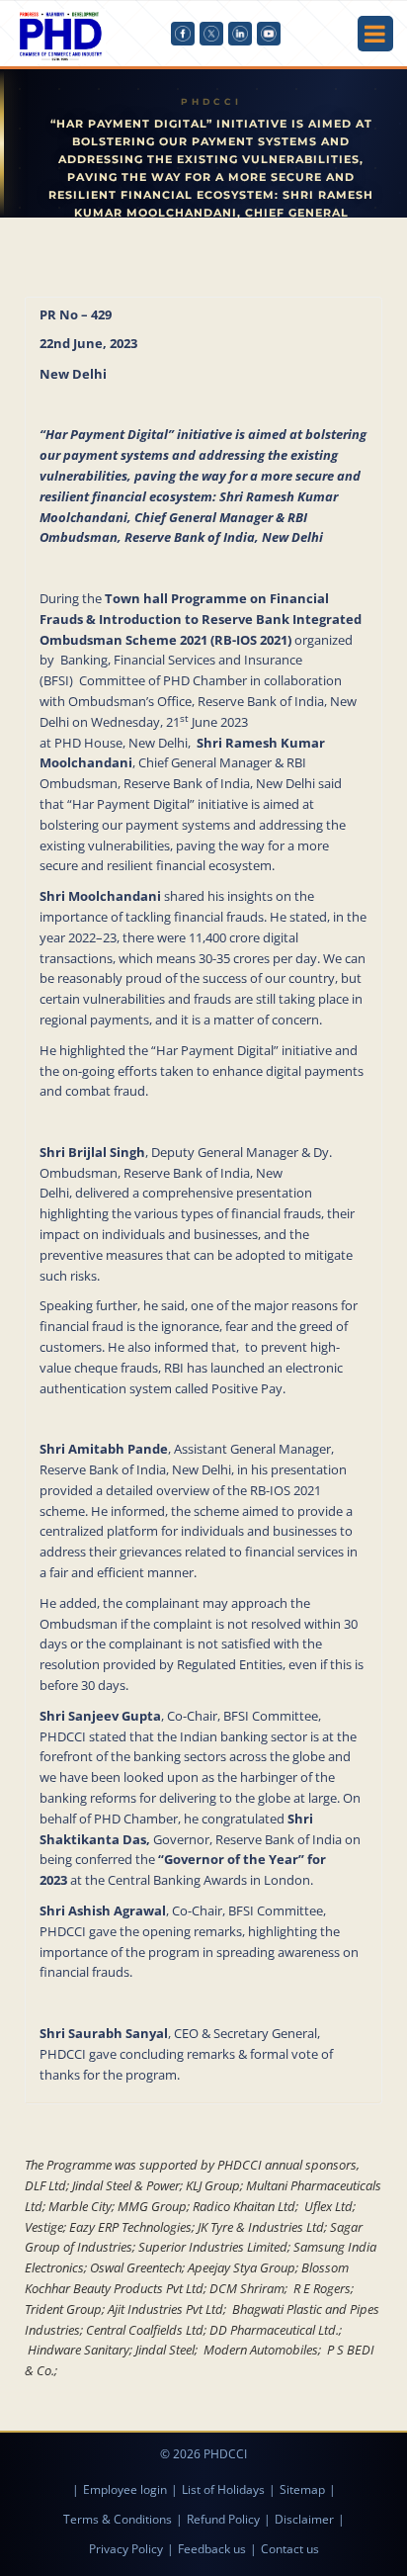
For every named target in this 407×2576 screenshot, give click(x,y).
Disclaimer (304, 2519)
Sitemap (302, 2489)
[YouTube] (269, 34)
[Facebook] (183, 34)
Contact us (290, 2549)
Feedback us (212, 2549)
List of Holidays (223, 2489)
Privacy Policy (126, 2549)
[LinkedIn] (240, 34)
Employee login (125, 2489)
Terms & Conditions (118, 2519)
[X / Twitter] (211, 34)
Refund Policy (223, 2519)
